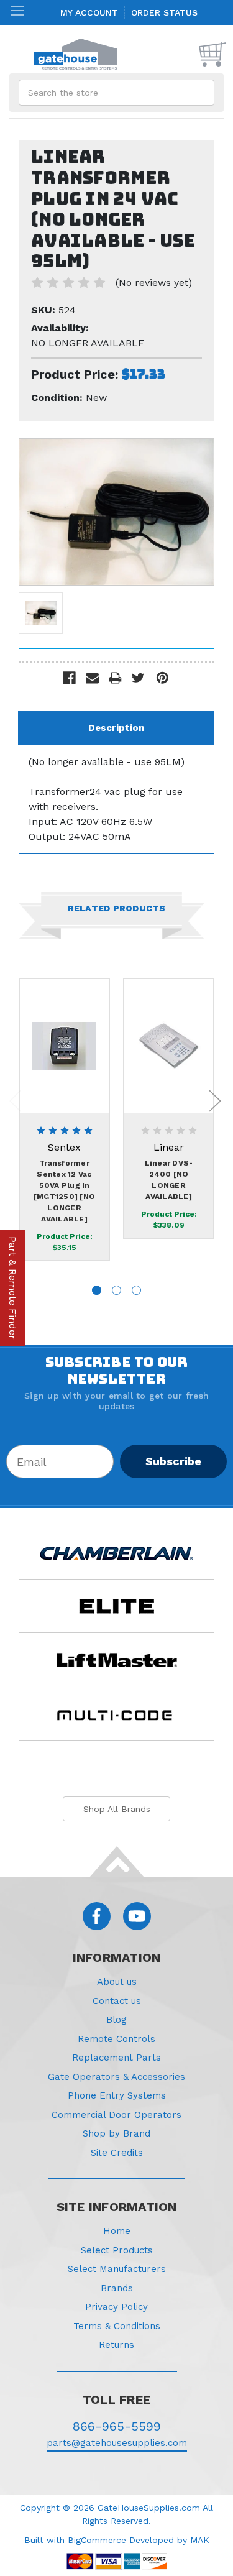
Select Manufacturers (117, 2269)
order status (164, 12)
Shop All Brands (117, 1809)
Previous (16, 1101)
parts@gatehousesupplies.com (117, 2443)
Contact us (117, 2001)
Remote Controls (116, 2039)
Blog (116, 2020)
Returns (116, 2345)
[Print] (115, 678)
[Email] (92, 678)
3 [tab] (136, 1290)
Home (117, 2231)
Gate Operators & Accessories (116, 2077)
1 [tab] (97, 1290)
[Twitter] (138, 678)
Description (116, 728)
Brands (117, 2288)
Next (215, 1101)
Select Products (117, 2250)
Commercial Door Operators (116, 2115)
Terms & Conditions (117, 2326)
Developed (152, 2540)
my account (89, 12)
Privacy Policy (116, 2307)
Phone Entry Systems (117, 2095)
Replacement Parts (116, 2058)
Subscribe (173, 1461)
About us (117, 1982)
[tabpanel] (65, 1120)
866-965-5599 (117, 2426)
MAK (200, 2540)
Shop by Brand (116, 2133)
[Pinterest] (162, 678)
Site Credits (117, 2153)
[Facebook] (69, 678)
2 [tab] (116, 1290)
